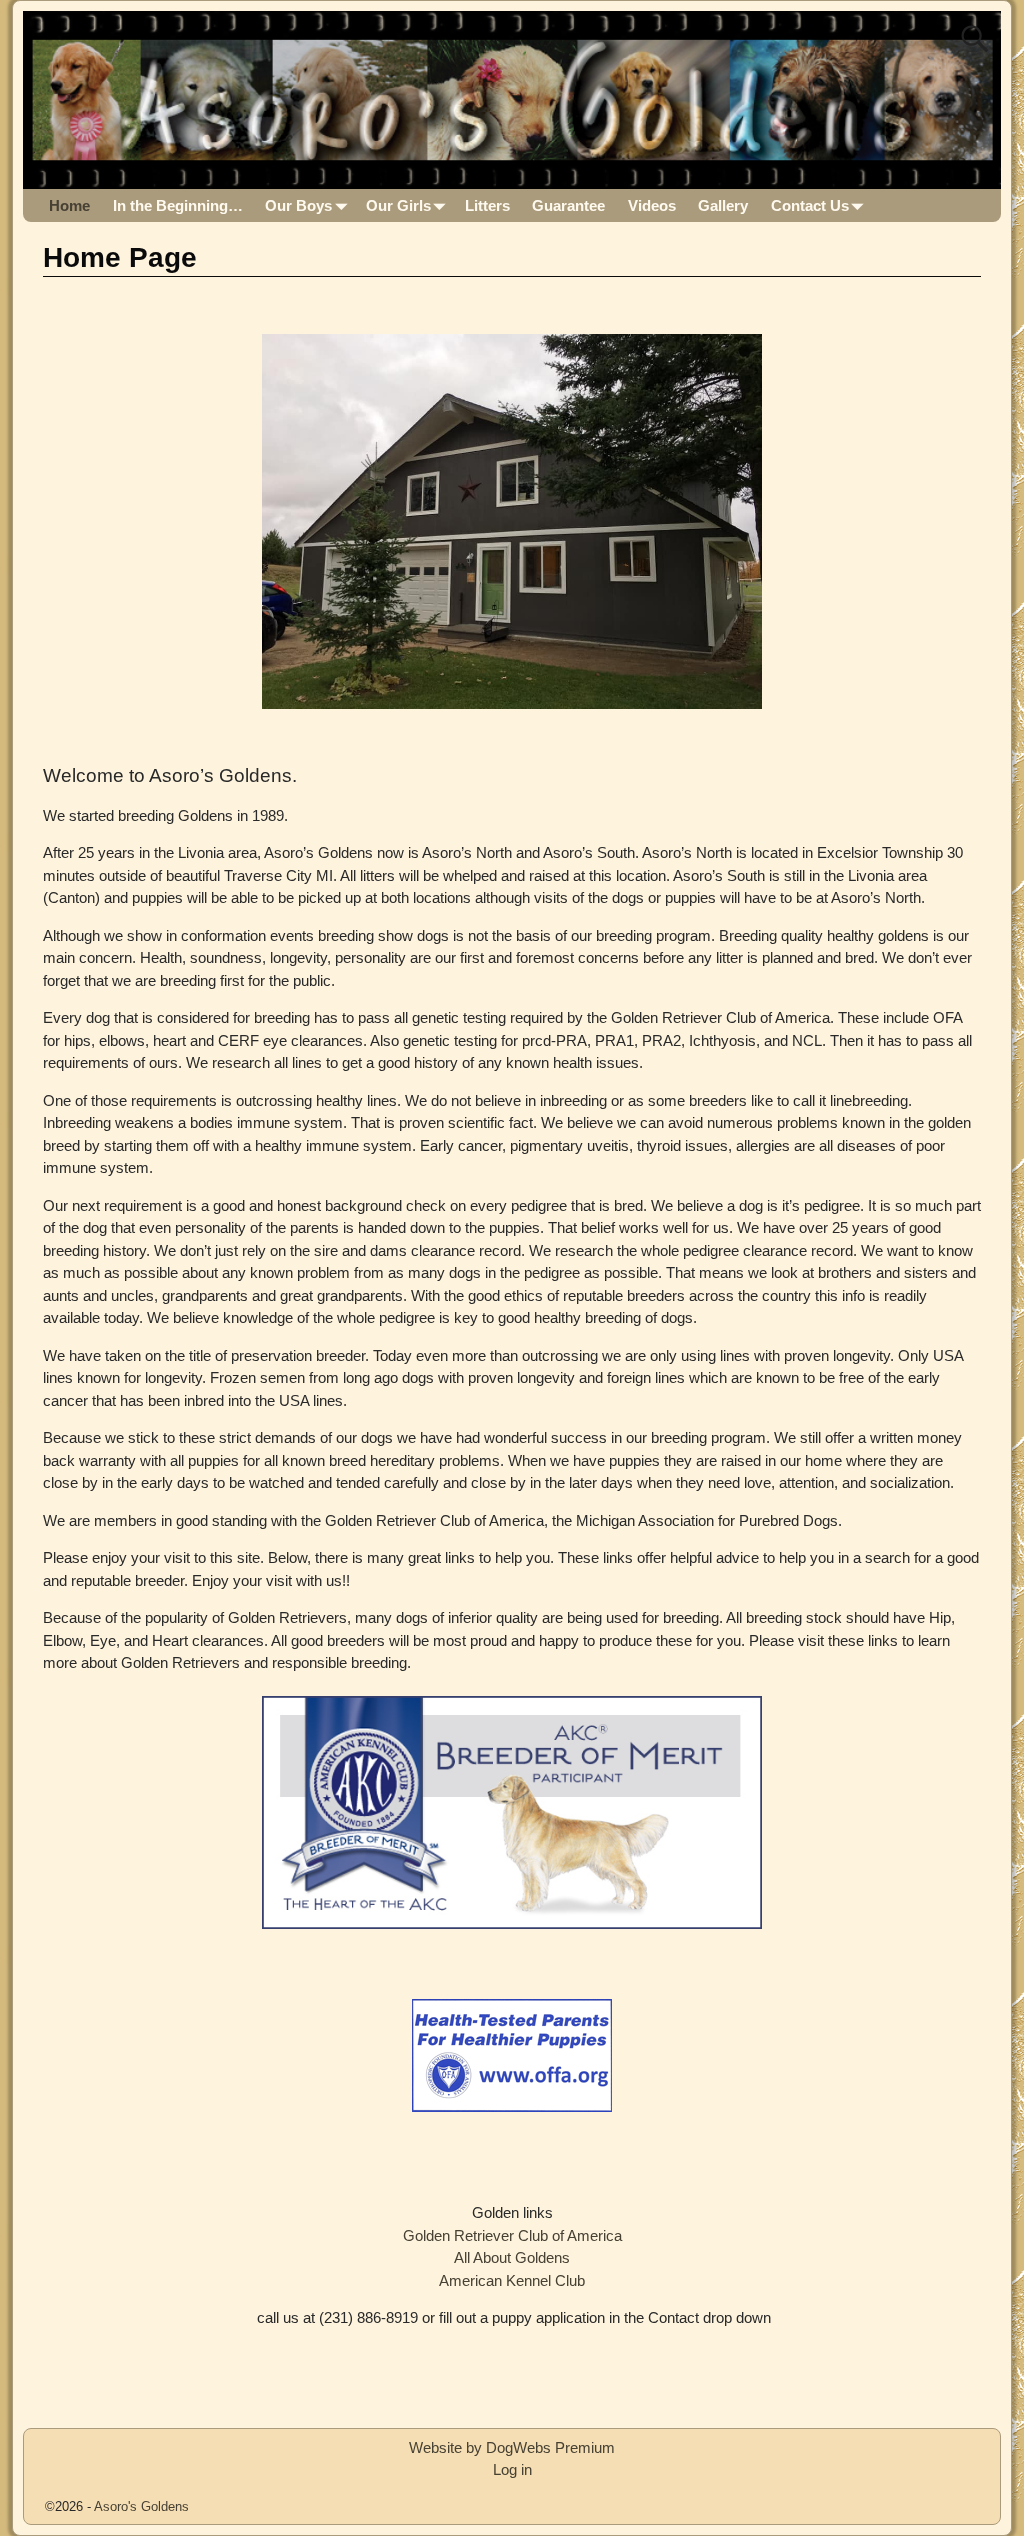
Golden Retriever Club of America (512, 2235)
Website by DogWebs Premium (512, 2447)
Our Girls (398, 205)
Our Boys (298, 205)
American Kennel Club (512, 2280)
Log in (512, 2469)
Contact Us (810, 205)
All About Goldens (512, 2257)
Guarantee (568, 205)
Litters (487, 205)
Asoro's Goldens (141, 2506)
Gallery (723, 205)
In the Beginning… (178, 205)
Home (69, 205)
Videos (652, 205)
